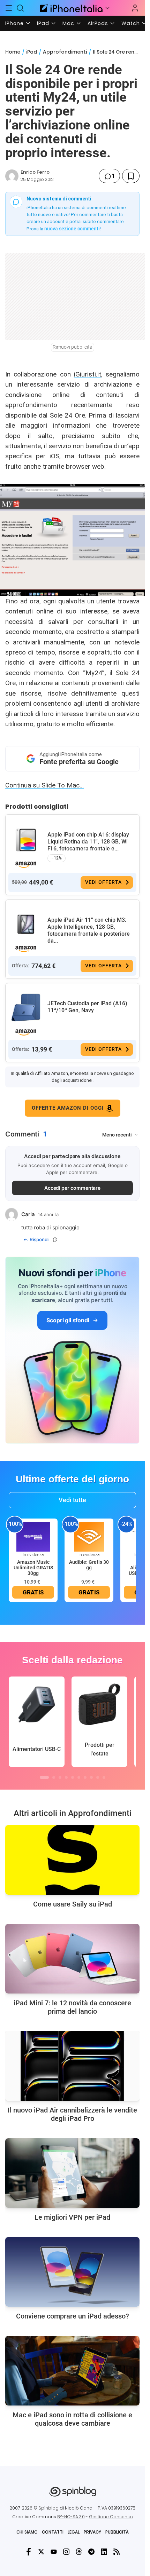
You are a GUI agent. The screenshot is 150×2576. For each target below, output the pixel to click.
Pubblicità (117, 2532)
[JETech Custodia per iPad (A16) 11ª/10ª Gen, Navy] (26, 1008)
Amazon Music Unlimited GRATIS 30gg (33, 1568)
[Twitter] (41, 2552)
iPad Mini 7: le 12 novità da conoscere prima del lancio (72, 2007)
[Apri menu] (107, 8)
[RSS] (117, 2552)
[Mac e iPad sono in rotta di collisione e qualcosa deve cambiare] (72, 2371)
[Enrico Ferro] (12, 176)
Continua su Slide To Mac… (44, 785)
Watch (131, 23)
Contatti (53, 2532)
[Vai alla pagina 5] (73, 1777)
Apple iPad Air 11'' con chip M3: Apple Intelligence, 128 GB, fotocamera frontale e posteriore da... (89, 930)
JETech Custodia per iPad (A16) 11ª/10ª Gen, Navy (87, 1007)
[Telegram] (91, 2552)
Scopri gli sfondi (68, 1320)
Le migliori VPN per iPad (72, 2217)
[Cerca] (21, 8)
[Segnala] (55, 1239)
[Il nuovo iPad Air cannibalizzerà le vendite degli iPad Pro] (72, 2066)
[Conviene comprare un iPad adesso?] (72, 2272)
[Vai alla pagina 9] (98, 1777)
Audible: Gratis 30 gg (89, 1565)
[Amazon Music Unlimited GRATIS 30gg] (33, 1536)
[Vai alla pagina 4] (66, 1777)
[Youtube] (54, 2552)
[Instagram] (66, 2552)
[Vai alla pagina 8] (91, 1777)
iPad (43, 23)
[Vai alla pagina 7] (85, 1777)
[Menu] (9, 8)
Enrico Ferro (35, 172)
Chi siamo (27, 2532)
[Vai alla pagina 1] (44, 1777)
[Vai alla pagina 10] (104, 1777)
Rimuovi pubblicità (73, 347)
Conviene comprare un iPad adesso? (73, 2316)
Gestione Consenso (111, 2517)
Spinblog (48, 2508)
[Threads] (79, 2552)
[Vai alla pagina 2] (54, 1777)
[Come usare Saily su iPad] (72, 1860)
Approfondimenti (65, 52)
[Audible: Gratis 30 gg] (89, 1536)
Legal (74, 2532)
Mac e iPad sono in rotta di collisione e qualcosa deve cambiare (72, 2419)
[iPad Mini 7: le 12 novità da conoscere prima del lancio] (72, 1959)
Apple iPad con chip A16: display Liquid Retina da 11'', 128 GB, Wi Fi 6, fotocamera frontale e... (88, 842)
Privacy (92, 2532)
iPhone (14, 23)
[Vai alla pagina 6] (79, 1777)
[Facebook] (29, 2552)
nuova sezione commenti (72, 229)
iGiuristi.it (88, 374)
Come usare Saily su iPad (73, 1904)
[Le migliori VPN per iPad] (72, 2173)
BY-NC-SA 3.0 (71, 2517)
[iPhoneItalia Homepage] (70, 8)
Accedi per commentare (73, 1188)
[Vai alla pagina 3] (60, 1777)
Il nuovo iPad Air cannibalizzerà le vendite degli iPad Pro (72, 2114)
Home (13, 52)
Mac (68, 23)
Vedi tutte (72, 1500)
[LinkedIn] (104, 2552)
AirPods (98, 23)
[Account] (135, 8)
